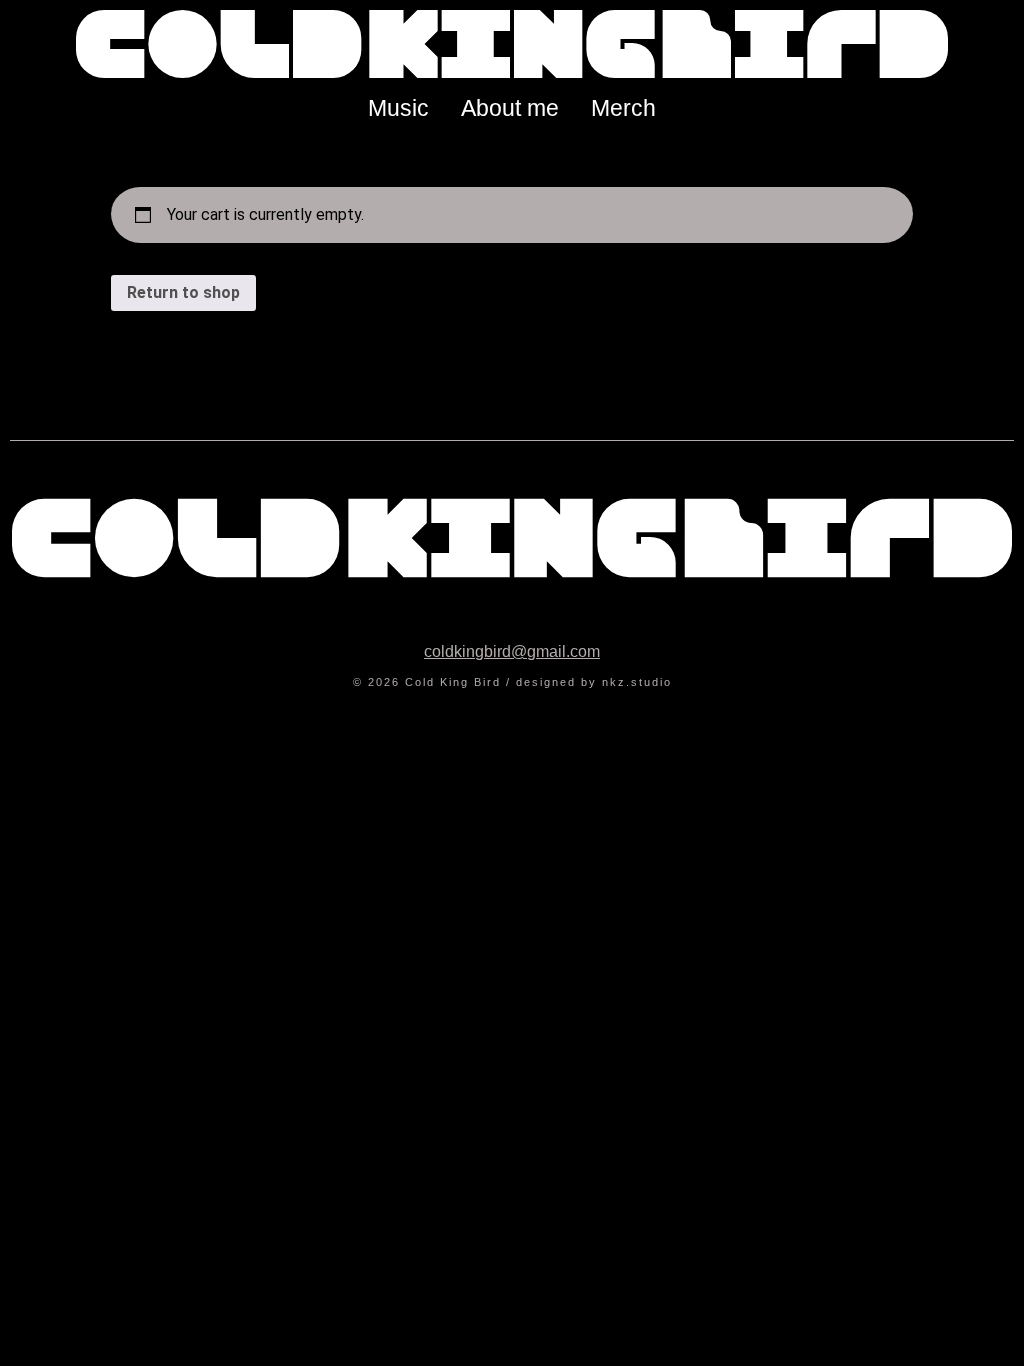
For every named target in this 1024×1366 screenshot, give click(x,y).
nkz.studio (637, 682)
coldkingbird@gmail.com (512, 651)
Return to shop (183, 292)
